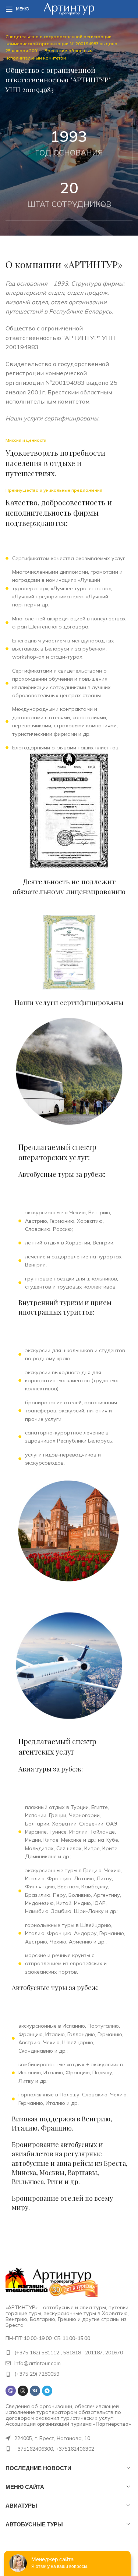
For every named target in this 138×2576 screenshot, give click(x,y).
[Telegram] (47, 2391)
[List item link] (69, 2353)
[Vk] (35, 2391)
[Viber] (11, 2391)
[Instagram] (23, 2391)
